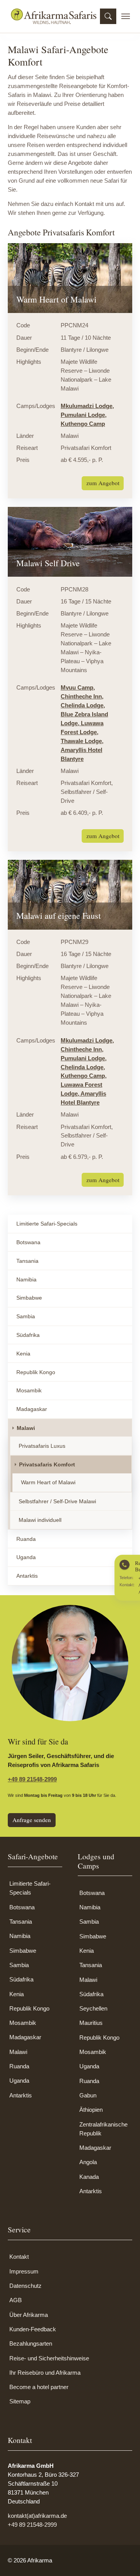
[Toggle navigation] (126, 16)
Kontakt (19, 2257)
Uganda (26, 1557)
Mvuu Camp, (78, 687)
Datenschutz (25, 2286)
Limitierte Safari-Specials (47, 1224)
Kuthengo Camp (83, 424)
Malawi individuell (40, 1520)
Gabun (88, 2095)
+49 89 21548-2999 (32, 1779)
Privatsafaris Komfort (47, 1464)
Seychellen (93, 2008)
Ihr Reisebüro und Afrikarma (45, 2373)
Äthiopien (91, 2110)
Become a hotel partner (39, 2387)
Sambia (26, 1316)
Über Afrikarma (29, 2315)
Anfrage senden (32, 1820)
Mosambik (29, 1390)
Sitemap (20, 2401)
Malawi (26, 1428)
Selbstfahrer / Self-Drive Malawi (57, 1501)
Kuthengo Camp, (84, 1076)
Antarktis (27, 1576)
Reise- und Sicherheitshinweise (49, 2358)
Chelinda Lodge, (83, 705)
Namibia (26, 1279)
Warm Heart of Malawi (48, 1482)
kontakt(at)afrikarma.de (37, 2516)
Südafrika (28, 1335)
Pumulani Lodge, (84, 415)
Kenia (23, 1354)
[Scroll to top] (123, 2559)
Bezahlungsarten (31, 2343)
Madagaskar (32, 1409)
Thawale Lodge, (82, 741)
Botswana (28, 1242)
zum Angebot (103, 483)
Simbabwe (29, 1298)
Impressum (24, 2271)
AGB (16, 2300)
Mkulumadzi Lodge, (87, 406)
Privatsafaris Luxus (42, 1446)
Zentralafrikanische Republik (103, 2129)
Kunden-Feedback (33, 2329)
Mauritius (91, 2023)
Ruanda (26, 1539)
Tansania (27, 1261)
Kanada (89, 2177)
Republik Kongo (36, 1372)
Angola (88, 2162)
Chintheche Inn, (82, 696)
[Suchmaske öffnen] (108, 16)
